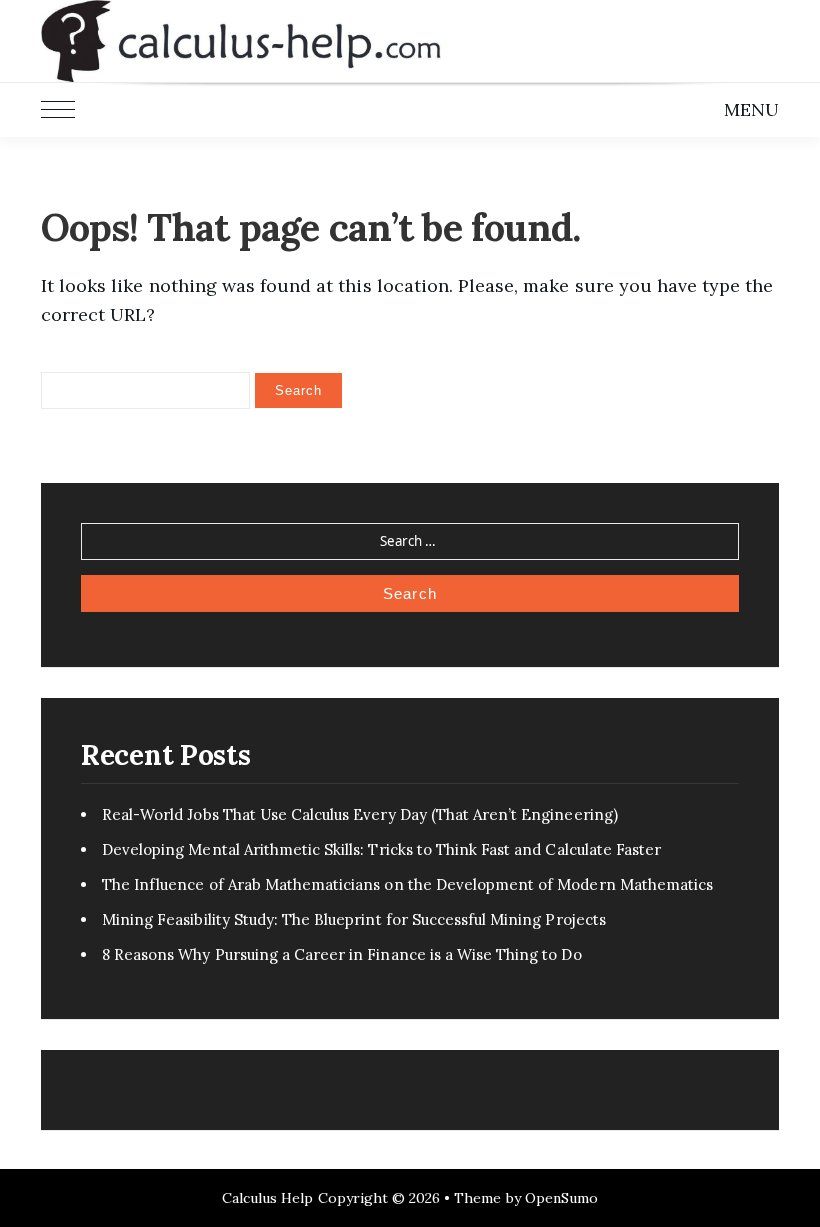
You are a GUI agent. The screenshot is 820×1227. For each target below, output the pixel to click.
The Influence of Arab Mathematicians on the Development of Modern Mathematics (407, 884)
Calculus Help (268, 1198)
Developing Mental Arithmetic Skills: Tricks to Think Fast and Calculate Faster (381, 849)
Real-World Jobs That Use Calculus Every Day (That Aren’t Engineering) (360, 814)
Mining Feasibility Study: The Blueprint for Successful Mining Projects (354, 919)
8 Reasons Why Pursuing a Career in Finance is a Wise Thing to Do (342, 954)
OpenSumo (561, 1198)
